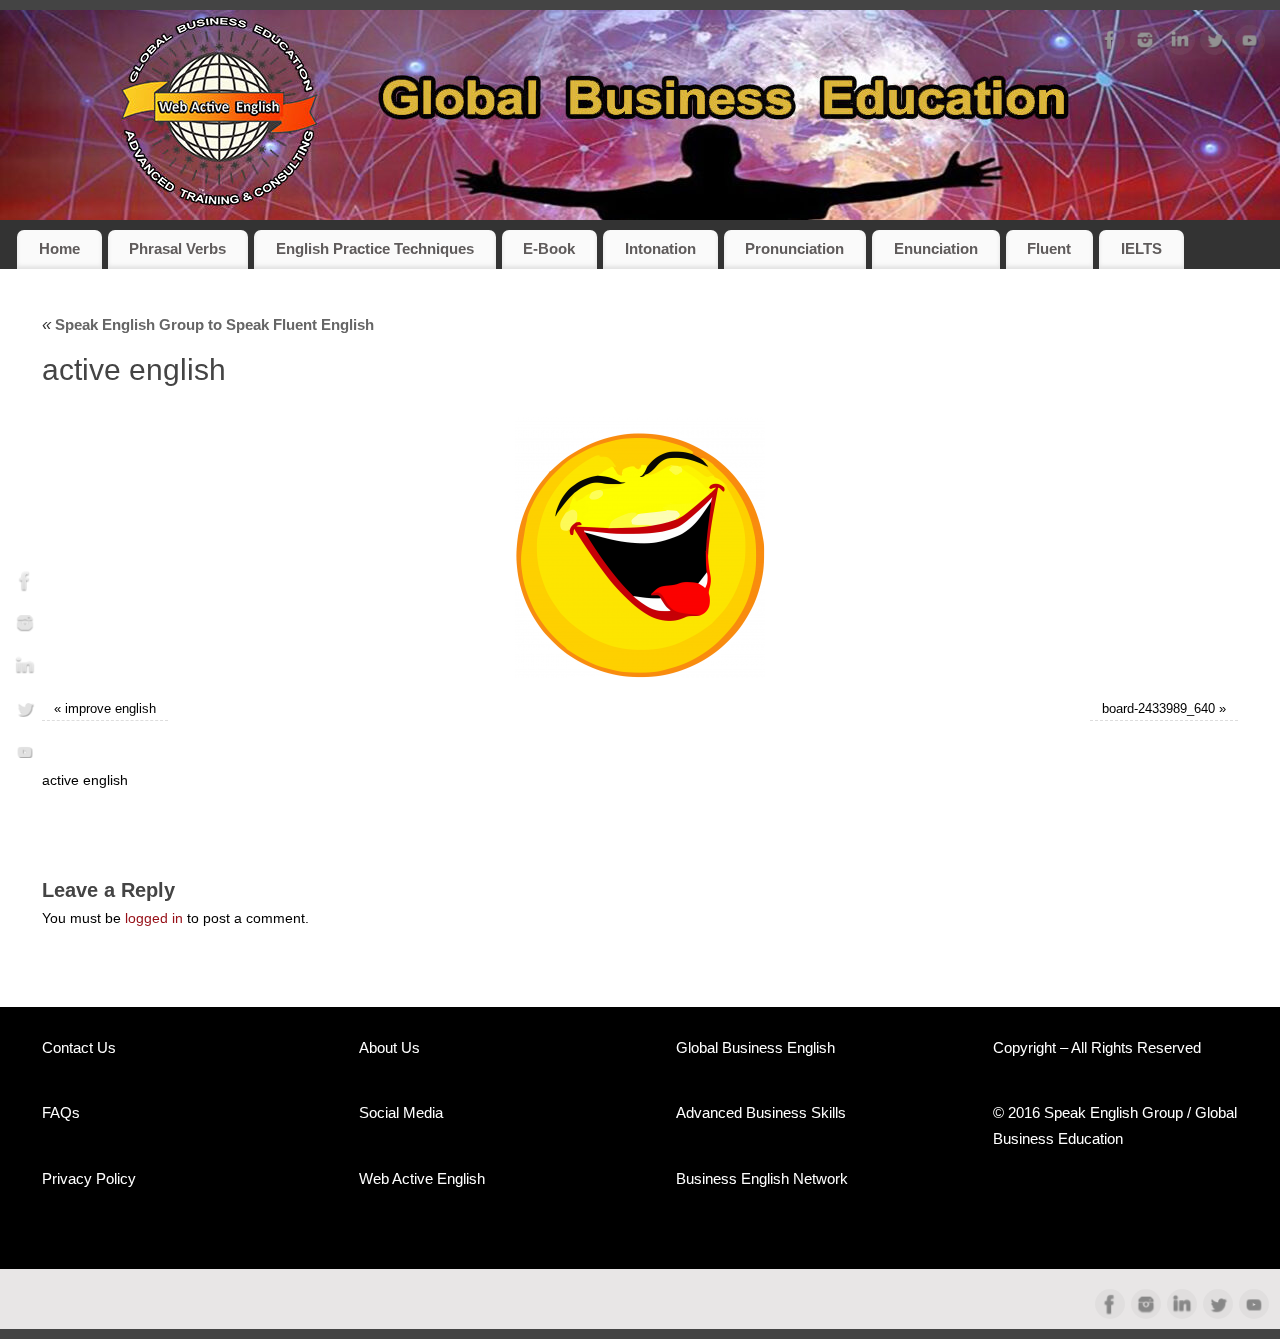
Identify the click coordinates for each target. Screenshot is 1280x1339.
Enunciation (936, 249)
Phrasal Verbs (177, 249)
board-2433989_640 (1158, 709)
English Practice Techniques (375, 249)
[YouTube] (1250, 44)
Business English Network (762, 1178)
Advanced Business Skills (761, 1112)
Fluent (1049, 249)
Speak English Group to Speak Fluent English (208, 324)
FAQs (61, 1112)
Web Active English (422, 1178)
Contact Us (79, 1047)
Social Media (401, 1112)
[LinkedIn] (1180, 44)
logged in (154, 918)
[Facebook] (1110, 44)
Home (59, 249)
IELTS (1141, 249)
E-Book (549, 249)
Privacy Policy (89, 1178)
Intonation (660, 249)
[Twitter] (1215, 44)
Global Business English (755, 1047)
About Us (389, 1047)
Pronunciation (794, 249)
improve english (110, 709)
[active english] (640, 547)
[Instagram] (1145, 44)
